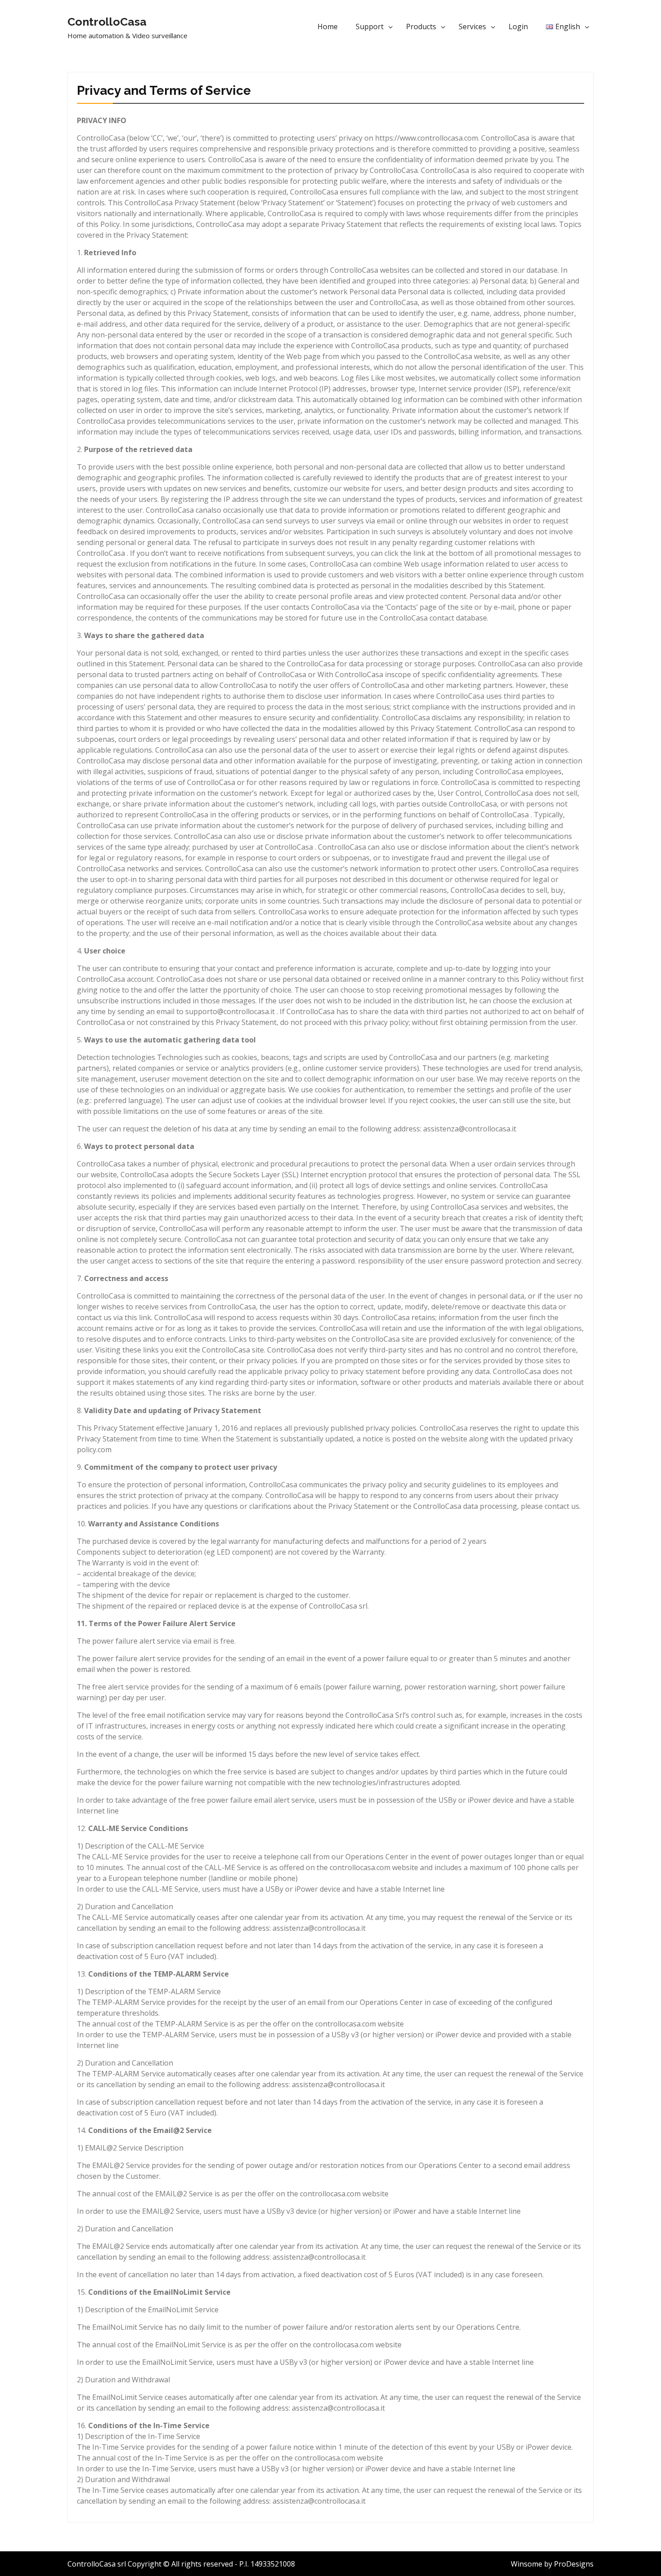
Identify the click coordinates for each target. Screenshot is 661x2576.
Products (421, 27)
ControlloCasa (107, 22)
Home (328, 27)
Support (370, 27)
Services (472, 27)
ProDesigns (574, 2564)
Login (518, 27)
